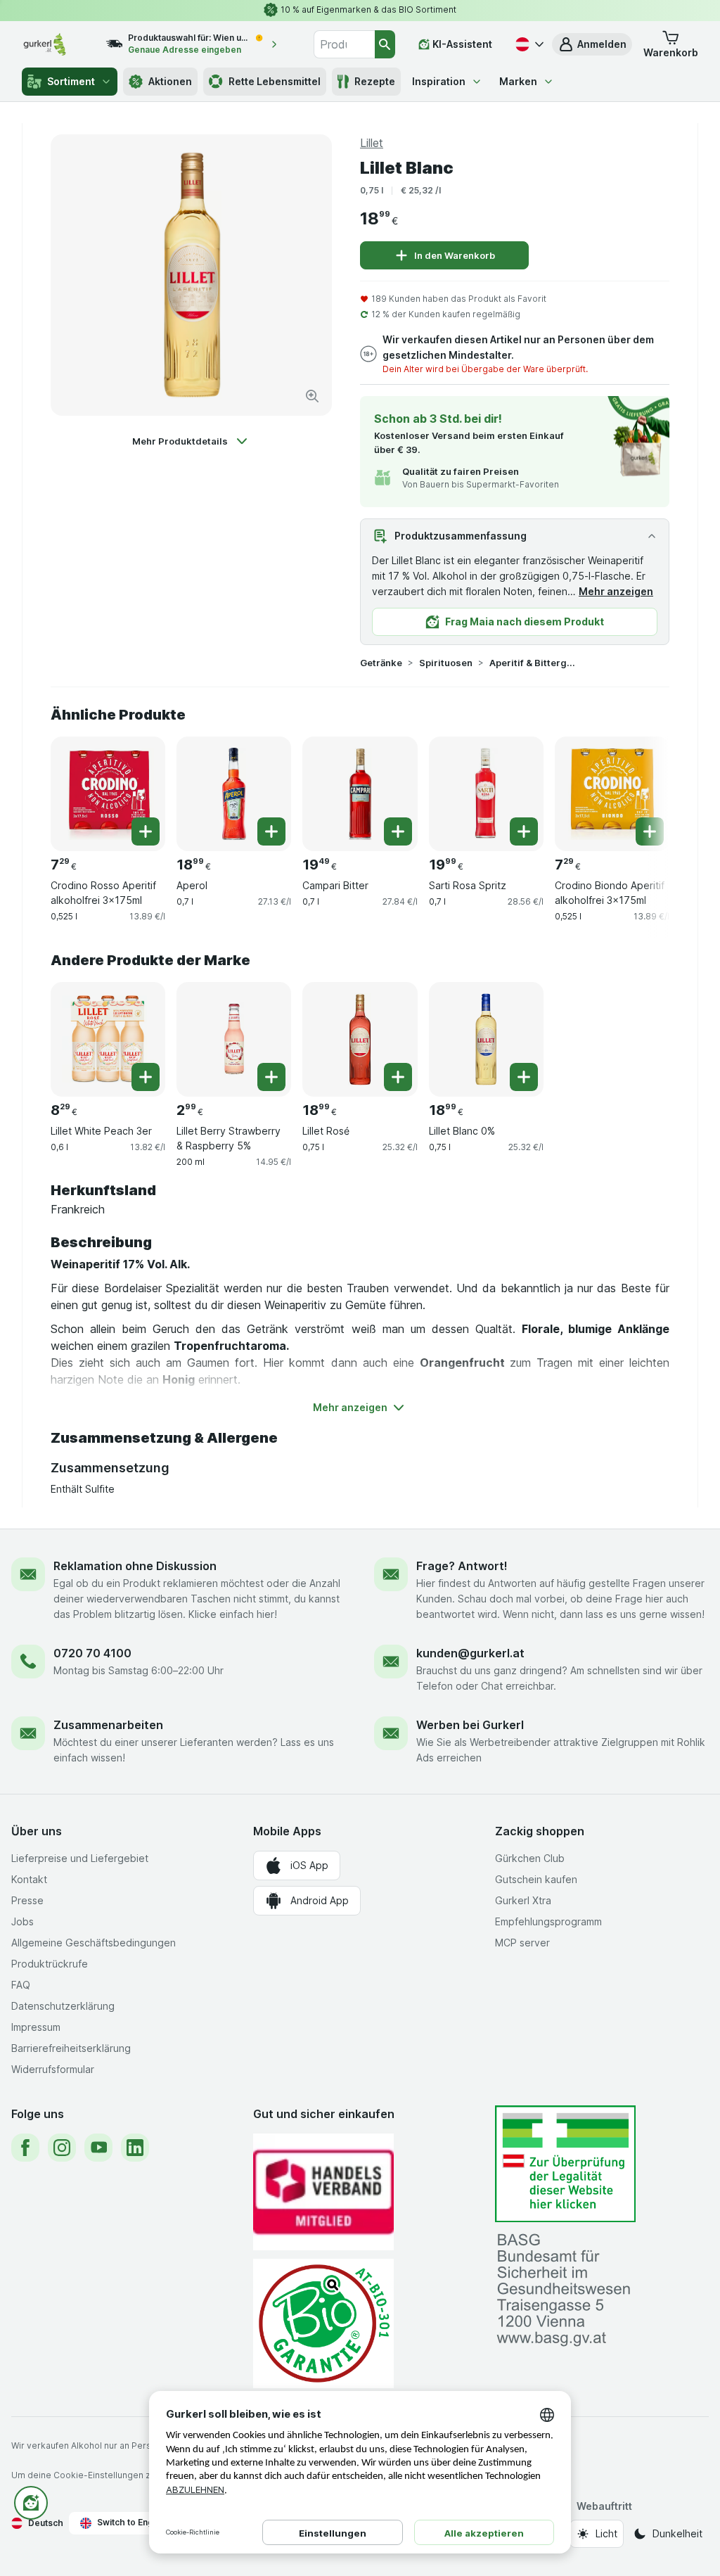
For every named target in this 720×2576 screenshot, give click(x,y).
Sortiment (71, 81)
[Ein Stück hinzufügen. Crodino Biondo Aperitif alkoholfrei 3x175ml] (650, 831)
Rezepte (375, 81)
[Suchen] (385, 44)
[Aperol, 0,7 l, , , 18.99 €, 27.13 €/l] (234, 794)
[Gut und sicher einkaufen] (323, 2323)
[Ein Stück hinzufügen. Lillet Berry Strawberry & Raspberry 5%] (271, 1077)
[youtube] (98, 2148)
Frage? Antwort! (462, 1566)
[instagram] (62, 2148)
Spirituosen (446, 663)
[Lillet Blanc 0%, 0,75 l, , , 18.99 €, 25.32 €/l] (486, 1039)
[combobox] (344, 44)
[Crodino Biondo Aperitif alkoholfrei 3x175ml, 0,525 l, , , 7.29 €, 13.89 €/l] (612, 794)
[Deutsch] (528, 44)
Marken (518, 81)
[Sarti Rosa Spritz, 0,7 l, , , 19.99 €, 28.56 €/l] (486, 794)
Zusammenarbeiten (108, 1725)
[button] (592, 44)
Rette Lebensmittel (275, 81)
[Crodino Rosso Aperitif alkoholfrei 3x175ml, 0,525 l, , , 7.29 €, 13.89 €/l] (108, 794)
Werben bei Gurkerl (470, 1725)
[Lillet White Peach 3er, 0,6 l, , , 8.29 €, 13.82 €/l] (108, 1039)
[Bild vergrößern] (312, 396)
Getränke (381, 663)
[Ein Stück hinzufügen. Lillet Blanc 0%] (524, 1077)
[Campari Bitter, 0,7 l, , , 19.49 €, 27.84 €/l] (360, 794)
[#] (565, 2164)
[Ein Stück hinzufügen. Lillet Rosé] (398, 1077)
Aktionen (170, 81)
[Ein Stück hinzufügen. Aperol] (271, 831)
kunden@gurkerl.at (470, 1653)
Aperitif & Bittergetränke (534, 663)
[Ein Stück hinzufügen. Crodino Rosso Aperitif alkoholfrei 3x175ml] (146, 831)
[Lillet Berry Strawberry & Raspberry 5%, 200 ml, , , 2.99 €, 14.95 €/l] (234, 1039)
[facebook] (25, 2148)
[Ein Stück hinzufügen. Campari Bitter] (398, 831)
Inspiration (439, 81)
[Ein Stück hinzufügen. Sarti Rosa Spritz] (524, 831)
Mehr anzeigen (616, 591)
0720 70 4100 (92, 1653)
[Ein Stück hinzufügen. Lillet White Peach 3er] (146, 1077)
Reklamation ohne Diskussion (135, 1566)
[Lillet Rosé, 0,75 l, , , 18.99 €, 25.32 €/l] (360, 1039)
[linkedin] (135, 2148)
